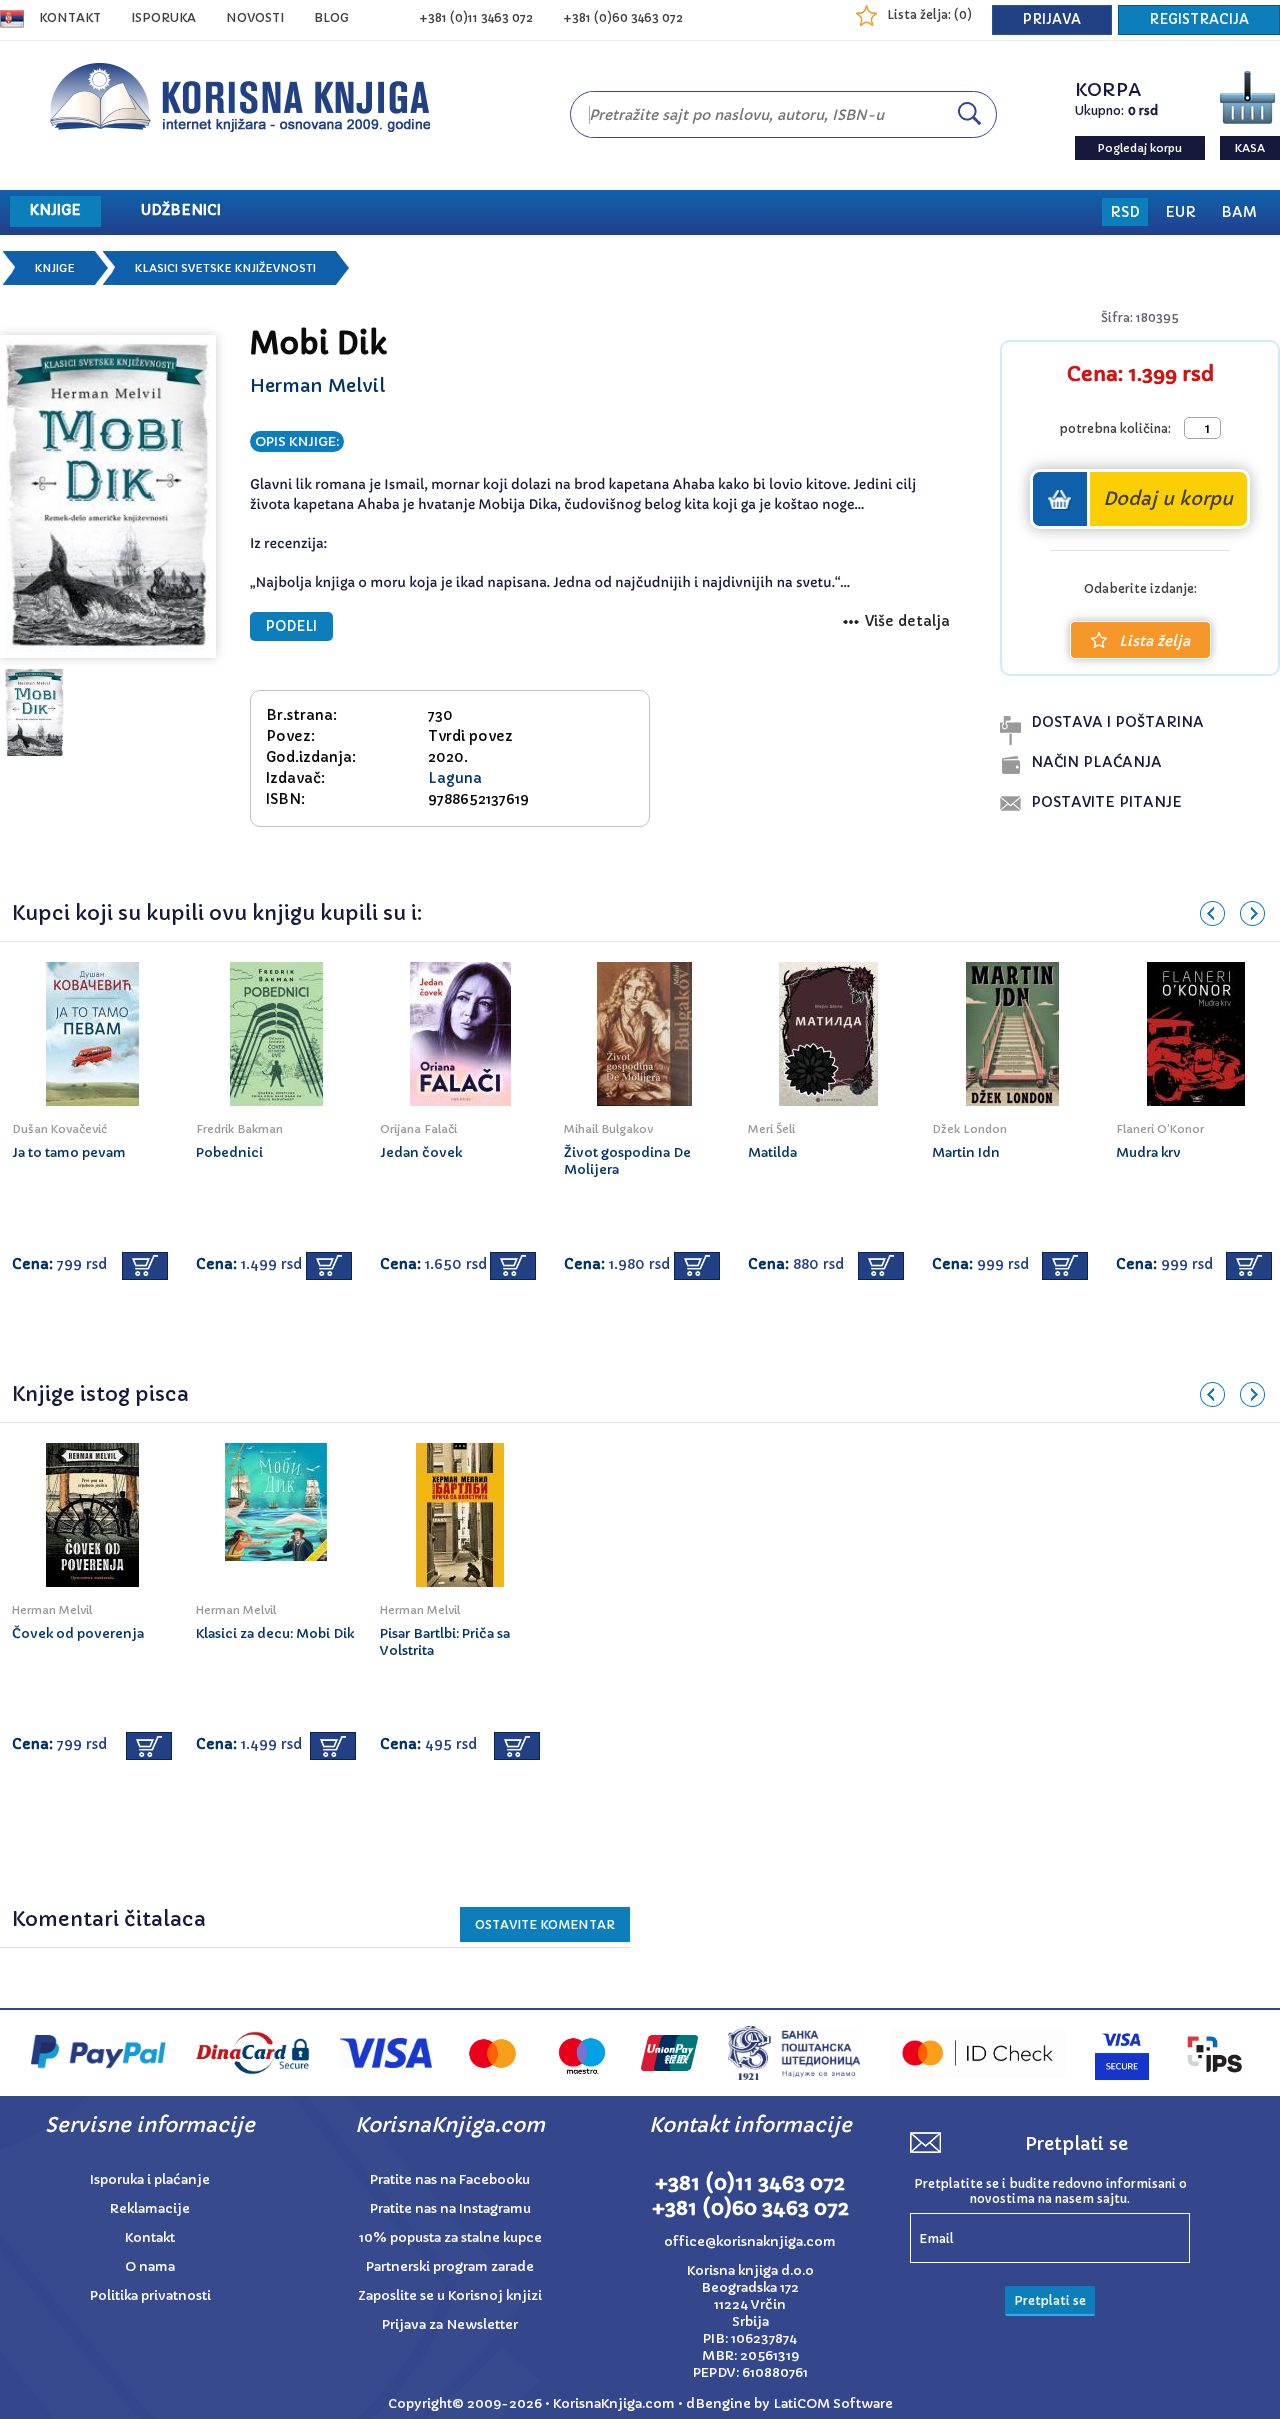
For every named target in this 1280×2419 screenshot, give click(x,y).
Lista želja (1154, 641)
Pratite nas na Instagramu (450, 2208)
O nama (150, 2266)
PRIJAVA (1052, 19)
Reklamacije (150, 2208)
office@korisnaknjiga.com (750, 2241)
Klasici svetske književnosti (225, 268)
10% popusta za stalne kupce (450, 2237)
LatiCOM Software (833, 2403)
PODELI (291, 626)
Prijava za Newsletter (450, 2324)
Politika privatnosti (150, 2295)
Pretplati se (1050, 2300)
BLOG (331, 17)
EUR (1180, 212)
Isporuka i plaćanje (150, 2179)
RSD (1125, 212)
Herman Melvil (317, 385)
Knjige (55, 268)
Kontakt (70, 17)
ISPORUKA (163, 17)
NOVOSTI (255, 17)
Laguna (455, 778)
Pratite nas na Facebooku (450, 2179)
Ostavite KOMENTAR (545, 1924)
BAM (1239, 212)
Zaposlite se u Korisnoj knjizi (450, 2295)
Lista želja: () (929, 14)
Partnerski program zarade (450, 2266)
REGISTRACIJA (1199, 19)
